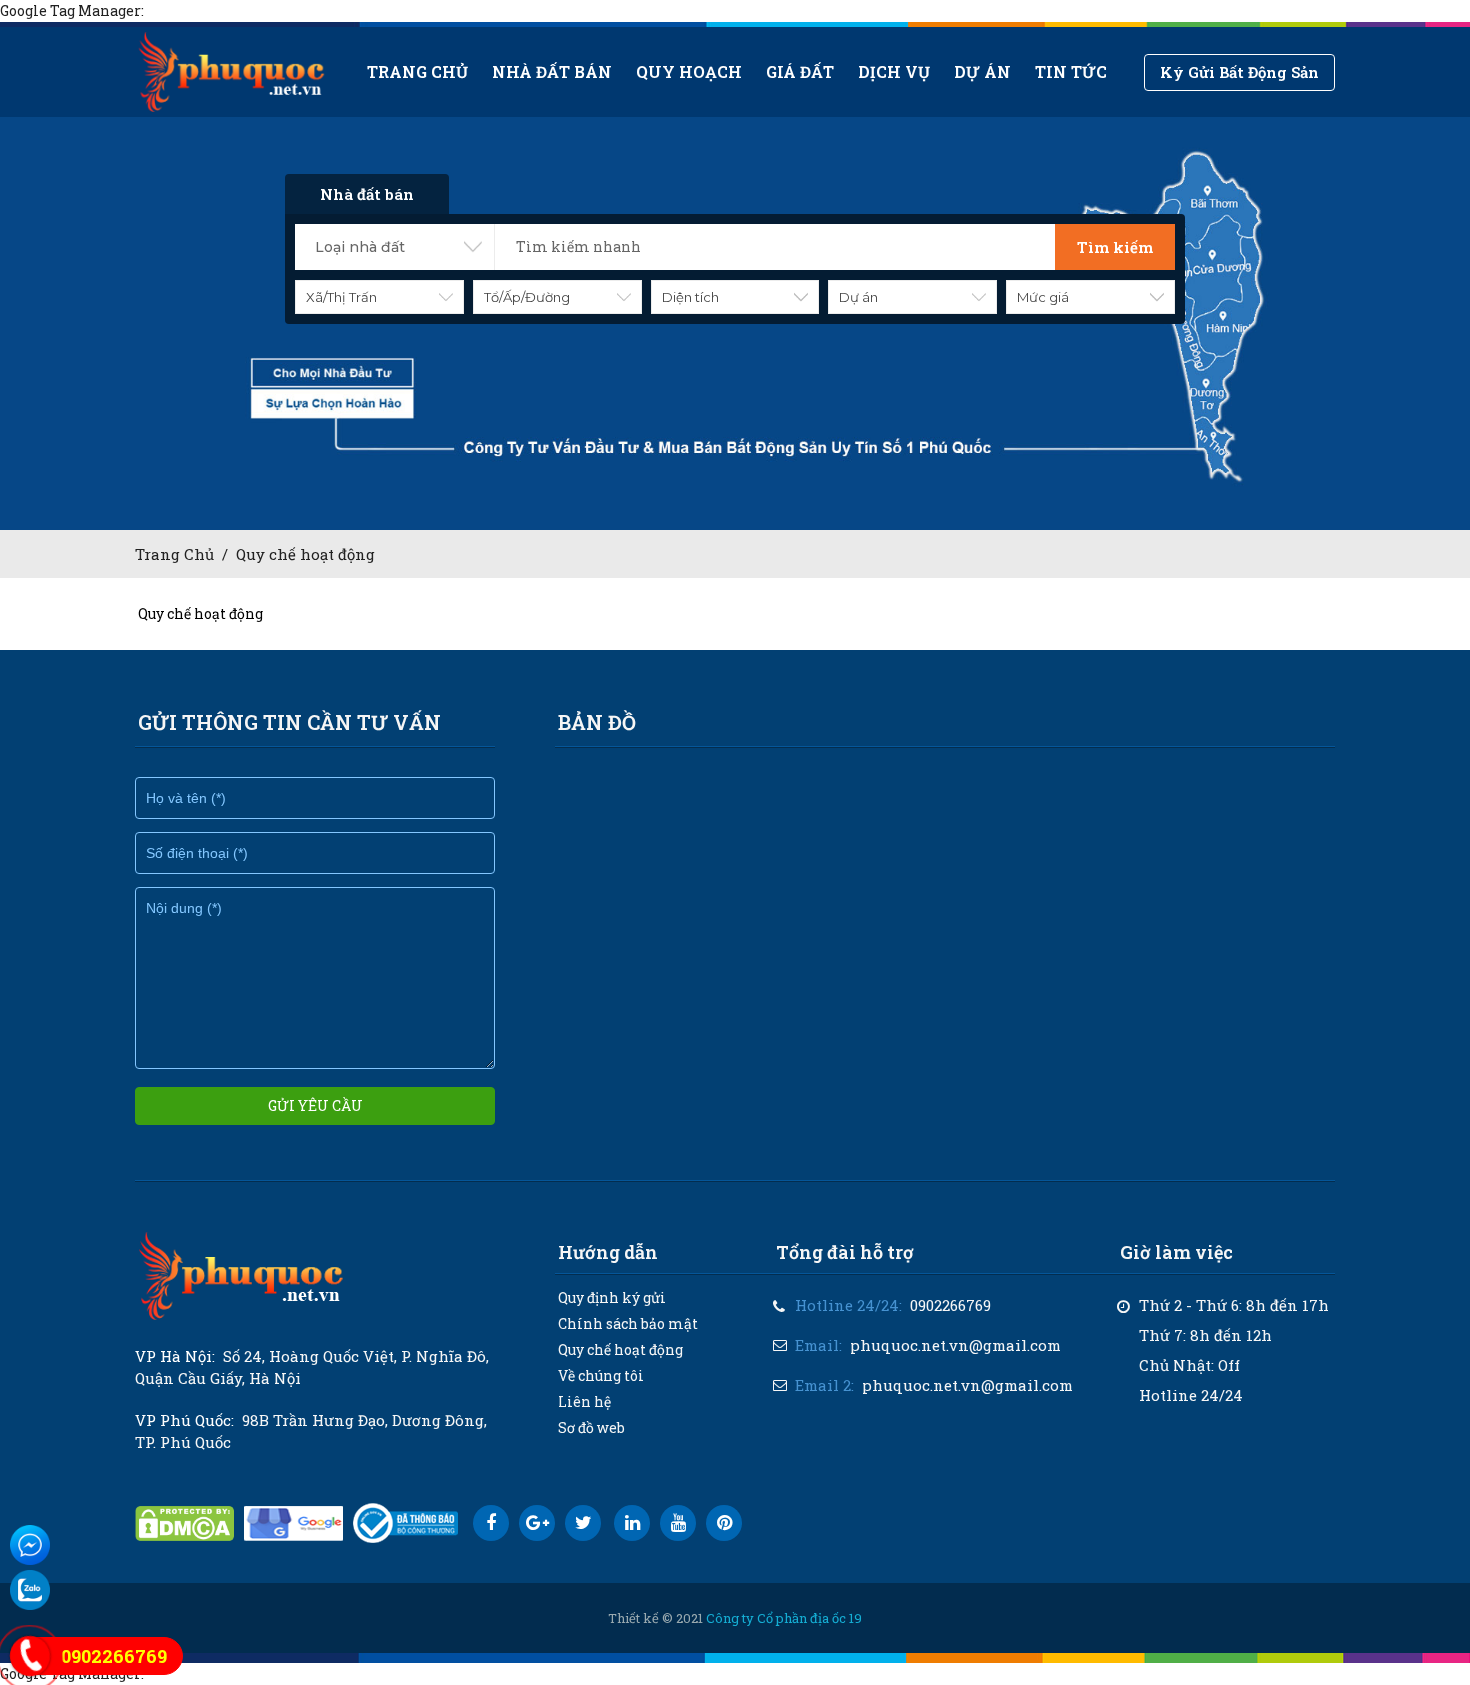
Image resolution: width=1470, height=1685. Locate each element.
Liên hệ (584, 1401)
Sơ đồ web (591, 1427)
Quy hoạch (689, 71)
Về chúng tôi (601, 1375)
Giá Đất (800, 71)
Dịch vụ (894, 71)
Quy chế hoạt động (305, 554)
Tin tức (1071, 71)
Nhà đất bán (552, 71)
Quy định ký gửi (612, 1297)
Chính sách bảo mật (628, 1323)
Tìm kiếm (1115, 247)
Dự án (982, 71)
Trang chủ (417, 71)
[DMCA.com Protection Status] (184, 1523)
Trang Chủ (174, 554)
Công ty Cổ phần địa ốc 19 (784, 1618)
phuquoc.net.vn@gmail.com (955, 1345)
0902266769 (950, 1305)
